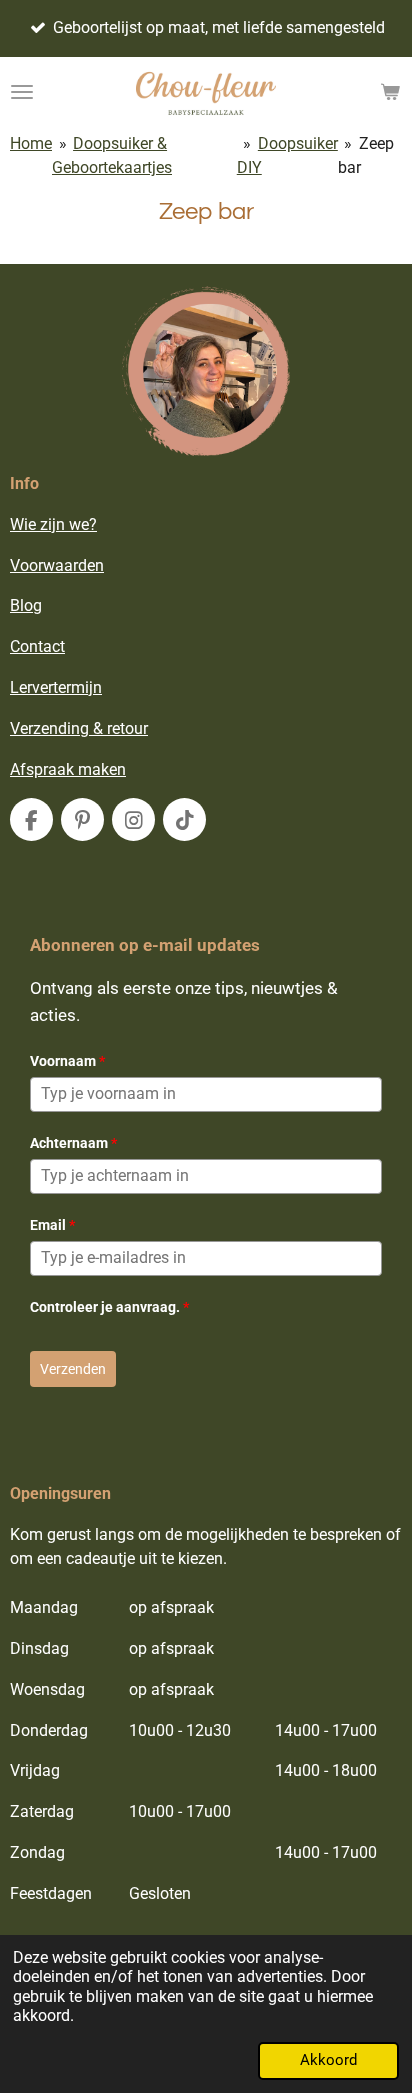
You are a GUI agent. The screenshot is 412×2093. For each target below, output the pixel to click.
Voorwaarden (57, 565)
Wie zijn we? (53, 524)
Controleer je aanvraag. (109, 1307)
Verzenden (73, 1369)
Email (52, 1225)
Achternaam (73, 1143)
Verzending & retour (79, 728)
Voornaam (67, 1061)
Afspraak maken (68, 769)
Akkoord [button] (328, 2060)
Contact (37, 646)
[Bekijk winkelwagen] (390, 92)
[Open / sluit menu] (22, 92)
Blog (26, 605)
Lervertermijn (56, 687)
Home (31, 143)
